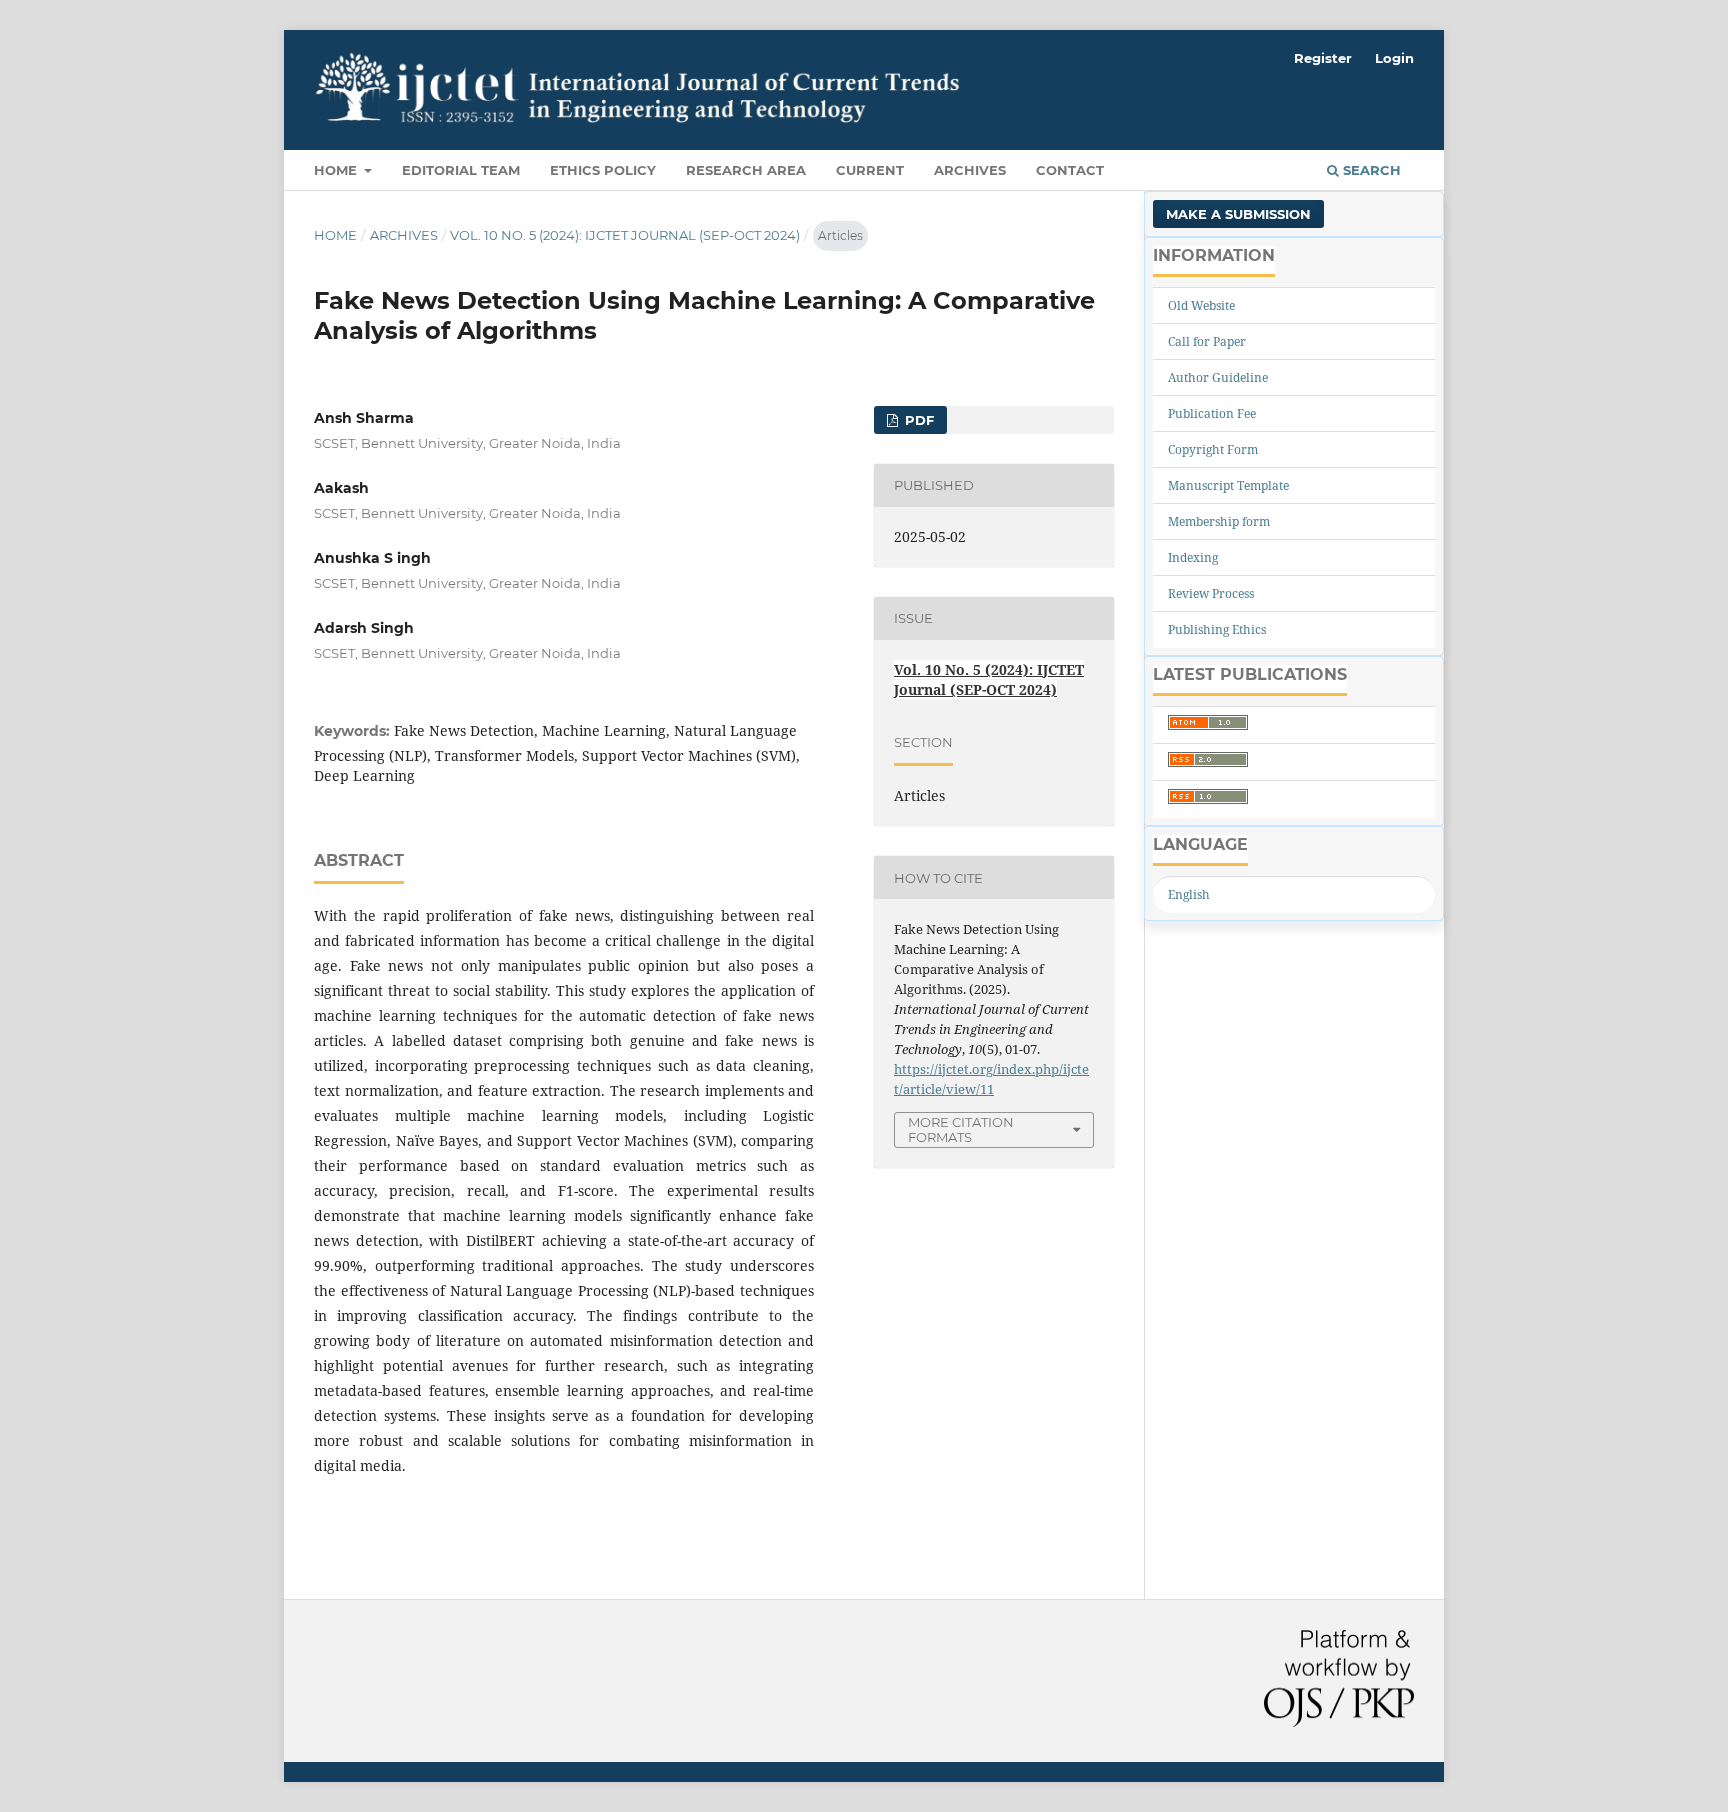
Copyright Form (1213, 449)
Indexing (1193, 557)
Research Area (746, 170)
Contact (1070, 170)
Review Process (1211, 593)
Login (1394, 58)
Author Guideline (1218, 377)
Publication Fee (1212, 413)
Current (870, 170)
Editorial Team (461, 170)
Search (1370, 170)
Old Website (1201, 305)
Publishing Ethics (1217, 629)
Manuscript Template (1228, 485)
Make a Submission (1238, 214)
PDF (917, 420)
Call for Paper (1207, 341)
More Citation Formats (961, 1129)
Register (1323, 58)
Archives (970, 170)
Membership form (1219, 521)
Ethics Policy (603, 170)
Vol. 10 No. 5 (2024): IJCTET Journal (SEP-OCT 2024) (625, 235)
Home (337, 170)
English (1189, 894)
